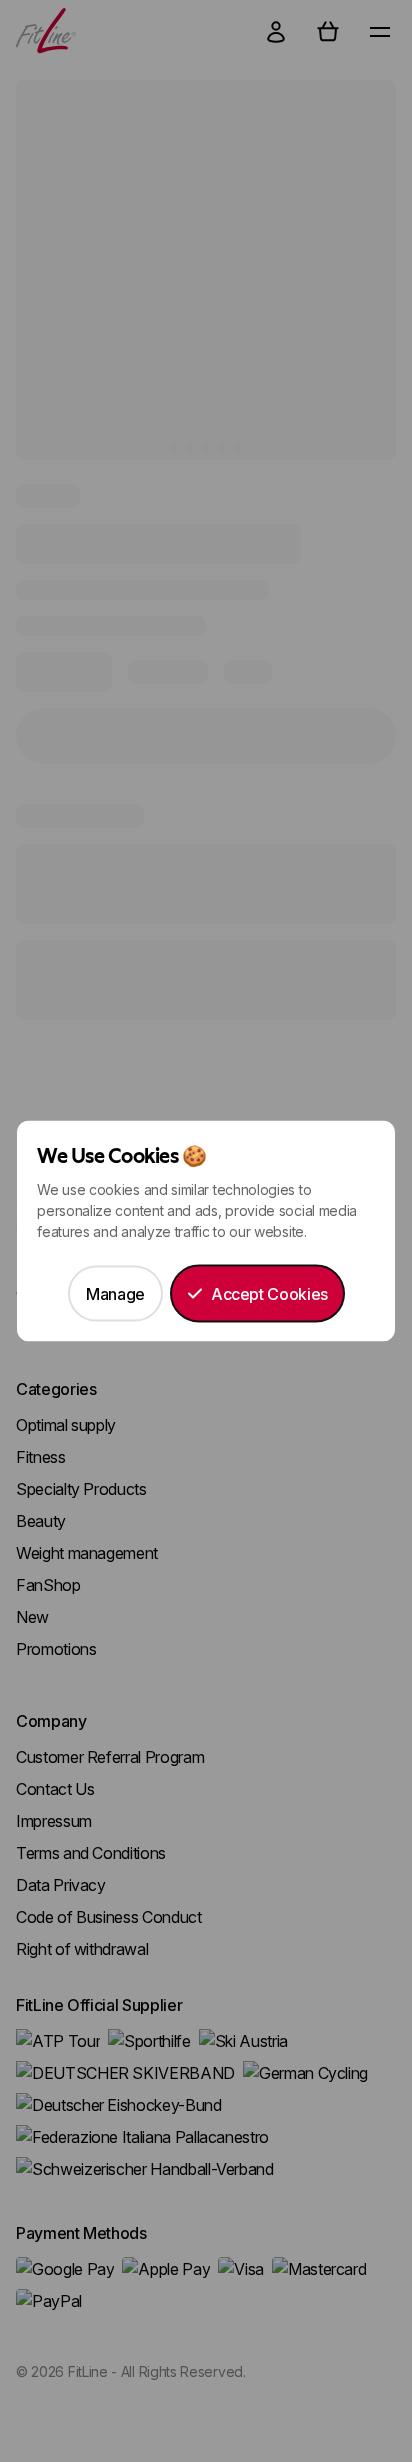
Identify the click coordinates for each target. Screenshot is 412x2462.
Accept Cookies (269, 1294)
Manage (115, 1294)
